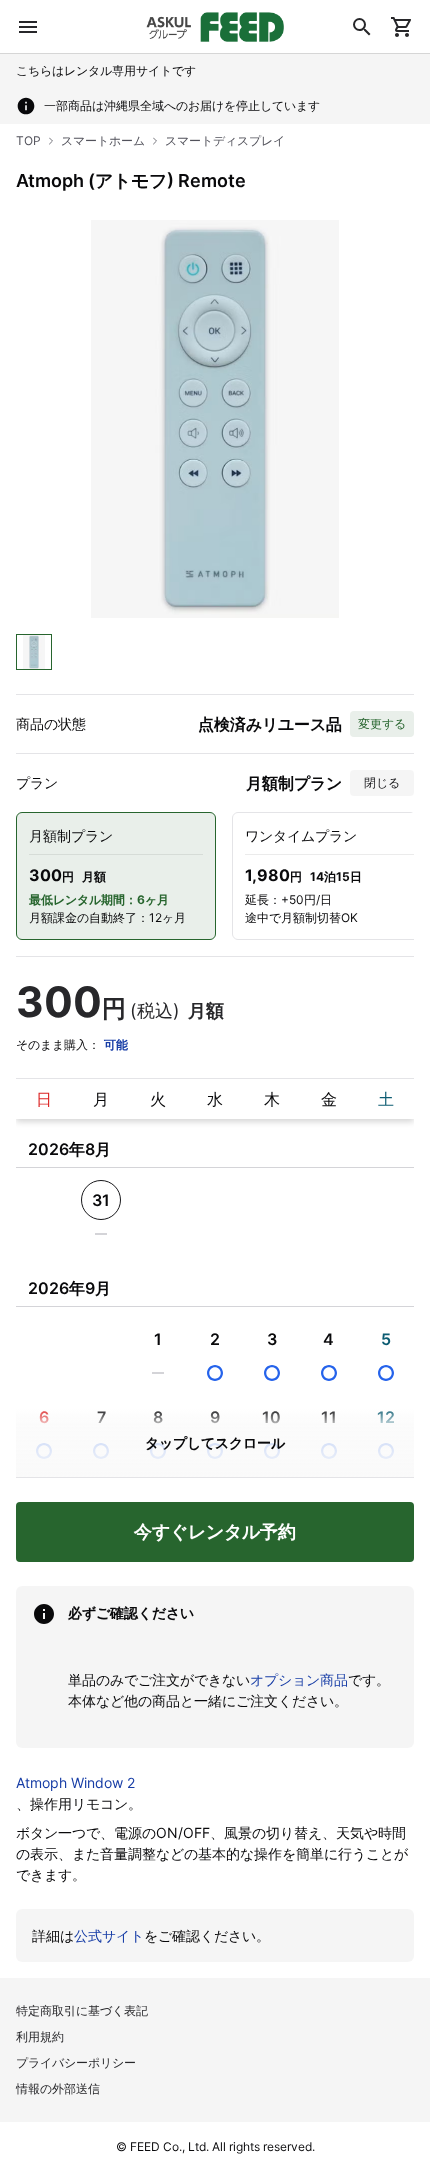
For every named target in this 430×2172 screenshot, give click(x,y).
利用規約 (40, 2036)
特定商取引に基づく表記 (82, 2010)
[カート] (402, 27)
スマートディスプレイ (225, 140)
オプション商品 (299, 1679)
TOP (28, 140)
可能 (116, 1044)
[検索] (362, 27)
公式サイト (109, 1935)
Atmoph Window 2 (75, 1782)
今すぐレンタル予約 (215, 1531)
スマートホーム (103, 140)
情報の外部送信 (58, 2088)
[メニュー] (28, 27)
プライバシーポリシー (76, 2062)
